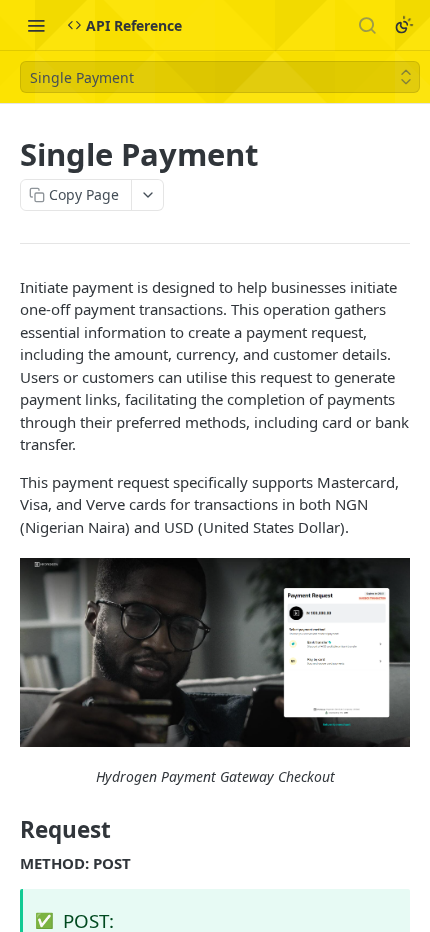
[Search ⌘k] (367, 25)
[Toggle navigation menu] (36, 25)
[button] (215, 652)
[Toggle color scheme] (404, 25)
